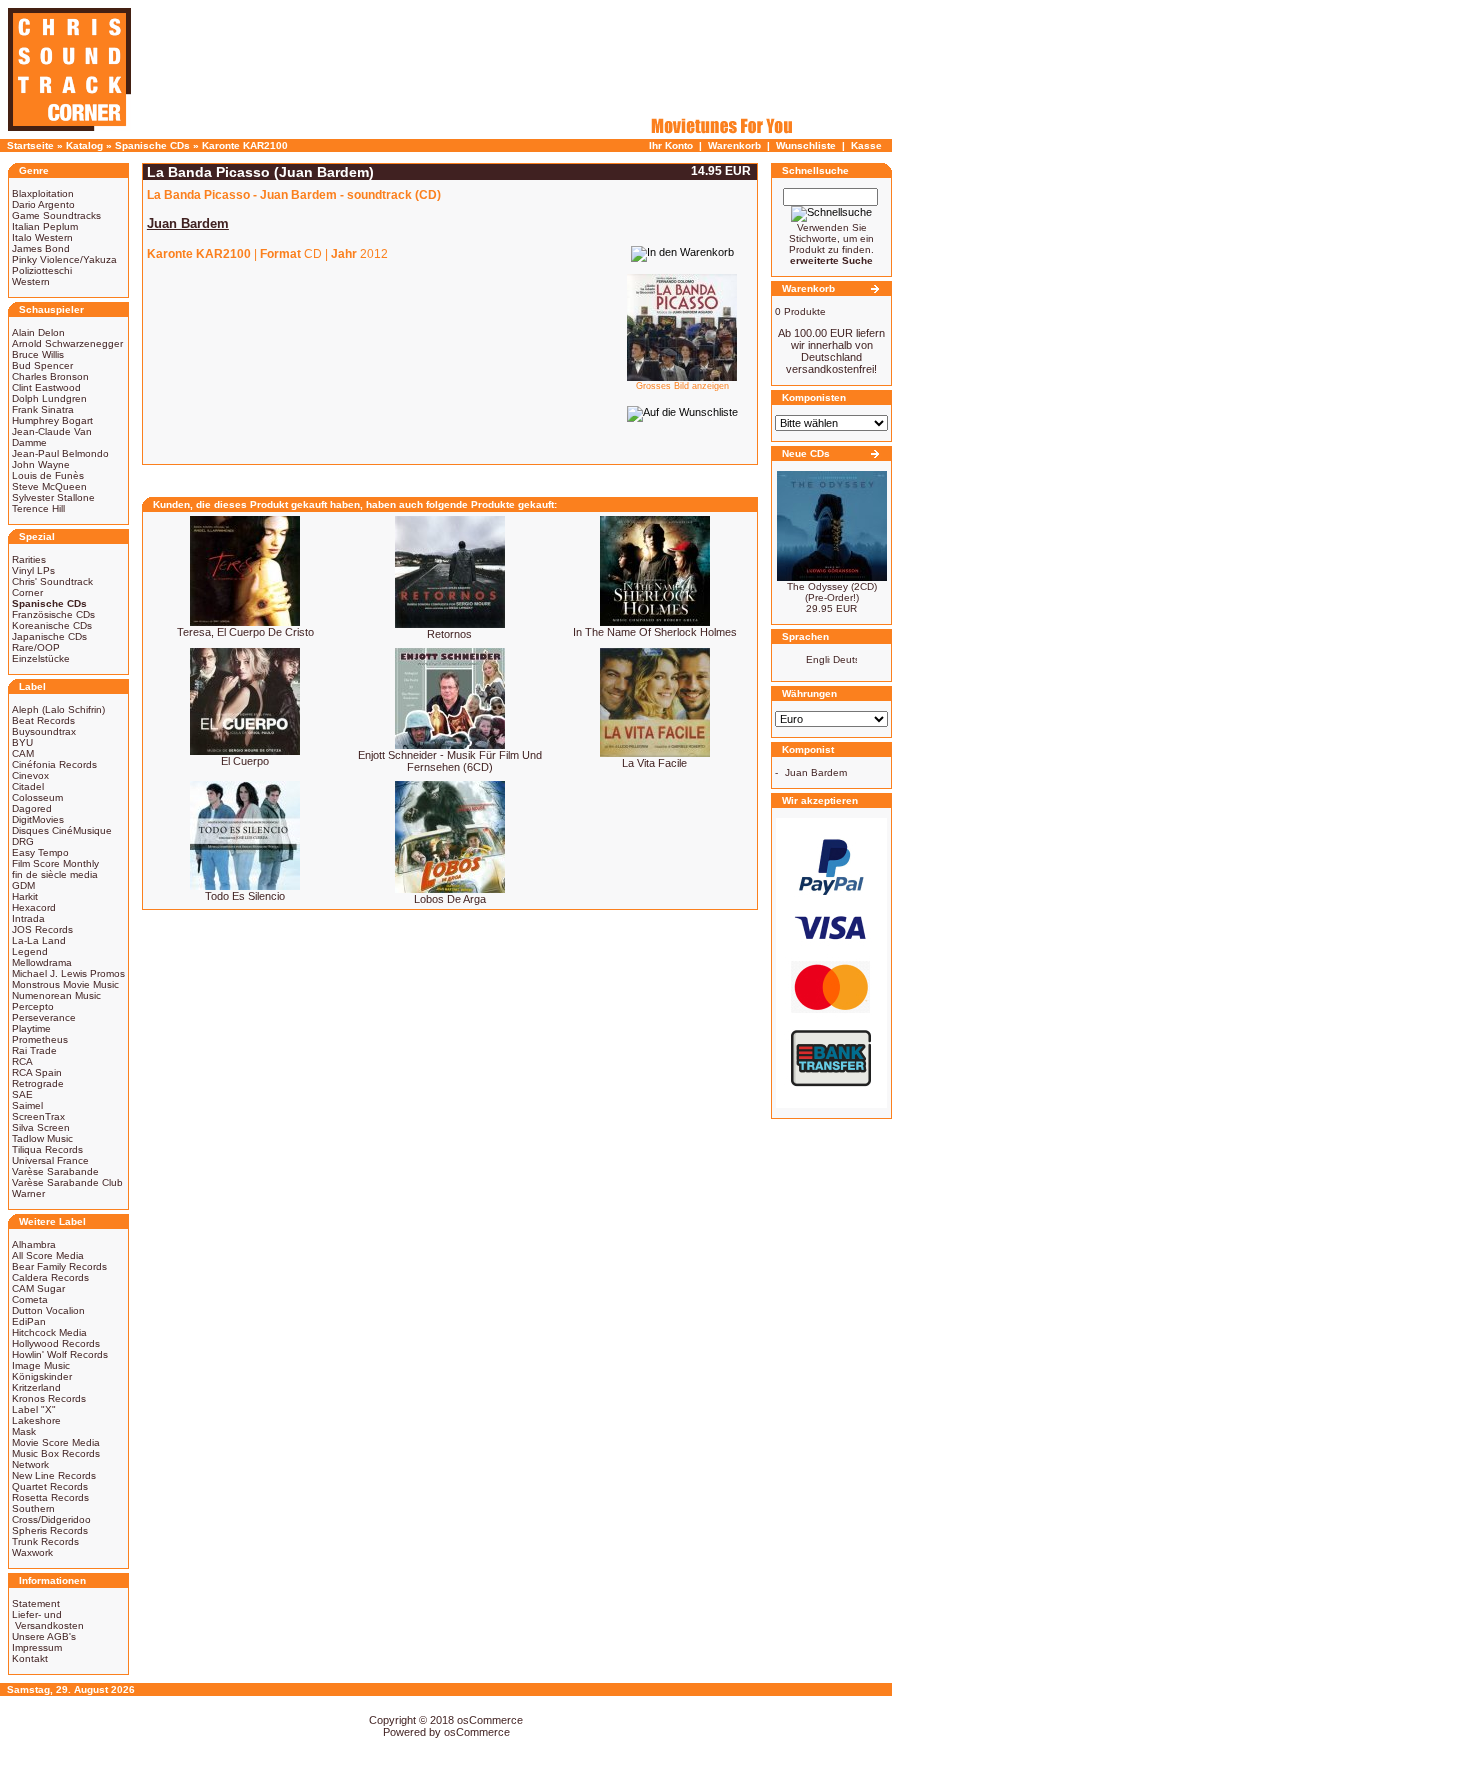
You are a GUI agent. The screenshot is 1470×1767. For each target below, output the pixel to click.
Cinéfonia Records (54, 764)
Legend (30, 951)
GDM (23, 885)
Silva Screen (41, 1127)
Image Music (41, 1365)
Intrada (28, 918)
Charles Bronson (50, 376)
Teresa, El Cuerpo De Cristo (245, 632)
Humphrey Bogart (52, 420)
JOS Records (42, 929)
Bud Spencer (42, 365)
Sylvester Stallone (53, 497)
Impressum (37, 1647)
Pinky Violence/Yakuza (64, 259)
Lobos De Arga (450, 899)
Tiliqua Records (47, 1149)
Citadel (28, 786)
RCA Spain (37, 1072)
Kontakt (30, 1658)
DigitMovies (38, 819)
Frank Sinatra (43, 409)
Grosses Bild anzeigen (682, 386)
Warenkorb (734, 145)
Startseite (30, 145)
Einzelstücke (41, 658)
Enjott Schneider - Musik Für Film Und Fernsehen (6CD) (450, 761)
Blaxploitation (43, 193)
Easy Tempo (40, 852)
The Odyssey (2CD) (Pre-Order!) (832, 592)
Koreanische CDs (52, 625)
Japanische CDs (49, 636)
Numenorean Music (56, 995)
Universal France (50, 1160)
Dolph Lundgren (49, 398)
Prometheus (40, 1039)
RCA (22, 1061)
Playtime (31, 1028)
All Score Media (48, 1255)
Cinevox (30, 775)
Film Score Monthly (55, 863)
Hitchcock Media (49, 1332)
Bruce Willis (38, 354)
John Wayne (41, 464)
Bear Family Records (59, 1266)
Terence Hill (38, 508)
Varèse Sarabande (55, 1171)
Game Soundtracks (56, 215)
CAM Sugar (38, 1288)
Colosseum (37, 797)
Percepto (33, 1006)
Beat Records (43, 720)
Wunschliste (806, 145)
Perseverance (44, 1017)
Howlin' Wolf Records (60, 1354)
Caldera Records (50, 1277)
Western (31, 281)
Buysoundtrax (44, 731)
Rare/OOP (36, 647)
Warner (28, 1193)
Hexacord (34, 907)
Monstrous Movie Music (65, 984)
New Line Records (54, 1475)
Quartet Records (50, 1486)
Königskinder (42, 1376)
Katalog (84, 145)
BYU (22, 742)
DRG (23, 841)
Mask (24, 1431)
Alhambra (34, 1244)
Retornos (449, 634)
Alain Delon (38, 332)
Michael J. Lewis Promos (68, 973)
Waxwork (32, 1552)
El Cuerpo (245, 761)
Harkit (25, 896)
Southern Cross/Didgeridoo (51, 1514)
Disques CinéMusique (62, 830)
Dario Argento (43, 204)
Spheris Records (50, 1530)
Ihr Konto (671, 145)
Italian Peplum (45, 226)
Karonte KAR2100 (245, 145)
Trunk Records (45, 1541)
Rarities (29, 559)
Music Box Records (56, 1453)
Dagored (32, 808)
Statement (36, 1603)
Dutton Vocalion (48, 1310)
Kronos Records (49, 1398)
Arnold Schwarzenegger (67, 343)
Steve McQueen (49, 486)
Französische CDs (53, 614)
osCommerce (490, 1720)
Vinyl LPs (33, 570)
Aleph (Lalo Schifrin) (58, 709)
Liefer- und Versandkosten (48, 1620)
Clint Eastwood (46, 387)
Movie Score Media (56, 1442)
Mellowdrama (42, 962)
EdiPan (29, 1321)
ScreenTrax (38, 1116)
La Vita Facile (654, 763)
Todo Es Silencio (245, 896)
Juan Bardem (816, 772)
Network (30, 1464)
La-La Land (39, 940)
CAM (23, 753)
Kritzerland (36, 1387)
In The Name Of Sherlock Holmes (655, 632)
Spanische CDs (152, 145)
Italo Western (42, 237)
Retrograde (38, 1083)
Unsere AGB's (44, 1636)
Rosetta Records (50, 1497)
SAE (22, 1094)
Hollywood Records (56, 1343)
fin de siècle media (55, 874)
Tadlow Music (42, 1138)
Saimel (27, 1105)
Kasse (866, 145)
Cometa (30, 1299)
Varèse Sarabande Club (67, 1182)
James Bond (41, 248)
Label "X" (34, 1409)
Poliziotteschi (42, 270)
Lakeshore (36, 1420)
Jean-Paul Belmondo (60, 453)
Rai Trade (34, 1050)
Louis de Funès (48, 475)
